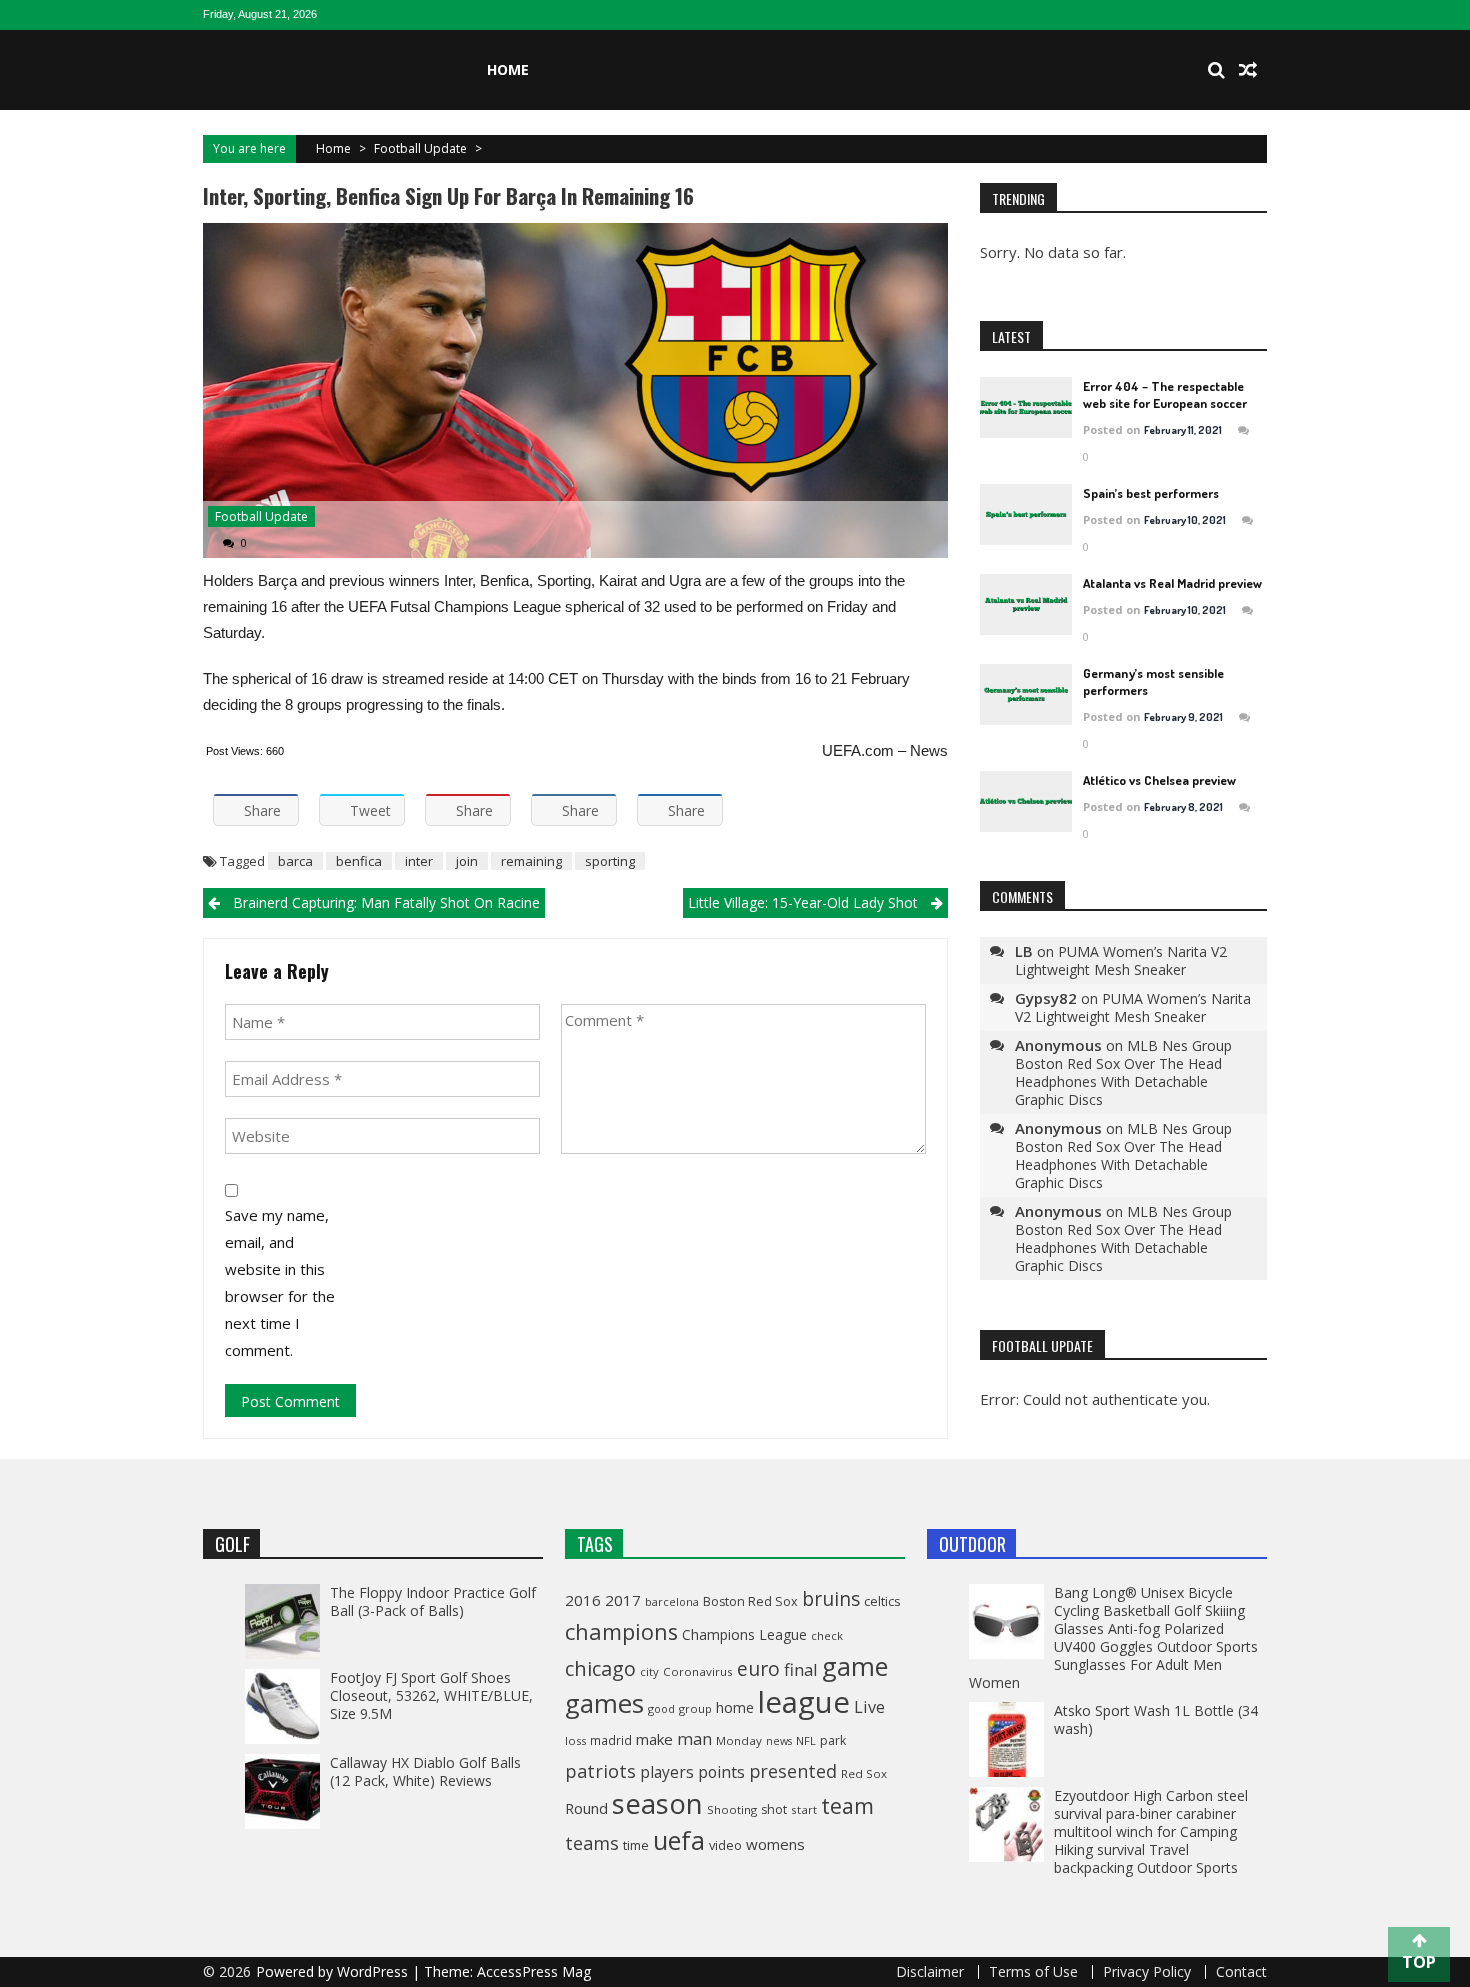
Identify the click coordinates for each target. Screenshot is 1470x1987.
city (649, 1671)
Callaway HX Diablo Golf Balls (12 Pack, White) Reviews (425, 1771)
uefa (679, 1840)
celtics (882, 1601)
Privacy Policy (1147, 1972)
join (467, 861)
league (804, 1702)
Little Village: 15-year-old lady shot (803, 902)
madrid (611, 1740)
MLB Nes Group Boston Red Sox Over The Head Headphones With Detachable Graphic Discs (1123, 1072)
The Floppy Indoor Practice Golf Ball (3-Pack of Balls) (433, 1601)
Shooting (732, 1809)
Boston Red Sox (750, 1601)
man (694, 1738)
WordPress (374, 1971)
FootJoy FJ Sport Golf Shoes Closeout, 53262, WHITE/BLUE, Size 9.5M (431, 1695)
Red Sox (864, 1773)
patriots (600, 1771)
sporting (610, 861)
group (695, 1708)
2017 (623, 1600)
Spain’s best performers (1151, 493)
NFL (806, 1740)
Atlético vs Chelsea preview (1159, 780)
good (661, 1708)
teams (592, 1843)
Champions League (744, 1634)
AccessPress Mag (534, 1971)
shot (774, 1809)
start (804, 1809)
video (725, 1845)
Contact (1241, 1972)
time (636, 1845)
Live (869, 1707)
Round (586, 1808)
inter (419, 861)
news (779, 1741)
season (657, 1803)
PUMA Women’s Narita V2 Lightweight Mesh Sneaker (1121, 960)
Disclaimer (930, 1972)
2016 (583, 1600)
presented (793, 1771)
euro (758, 1668)
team (847, 1805)
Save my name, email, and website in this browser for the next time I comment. (280, 1282)
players (667, 1772)
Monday (739, 1740)
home (735, 1707)
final (801, 1669)
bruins (831, 1599)
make (654, 1739)
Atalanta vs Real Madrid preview (1172, 583)
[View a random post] (1248, 70)
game (855, 1666)
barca (295, 861)
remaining (531, 861)
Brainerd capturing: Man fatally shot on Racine (386, 902)
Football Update (420, 148)
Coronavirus (698, 1671)
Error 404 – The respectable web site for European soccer (1165, 394)
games (604, 1703)
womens (775, 1844)
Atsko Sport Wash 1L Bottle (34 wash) (1156, 1719)
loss (575, 1740)
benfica (359, 861)
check (827, 1635)
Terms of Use (1033, 1972)
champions (621, 1631)
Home (508, 69)
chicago (600, 1668)
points (721, 1772)
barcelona (672, 1601)
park (833, 1740)
